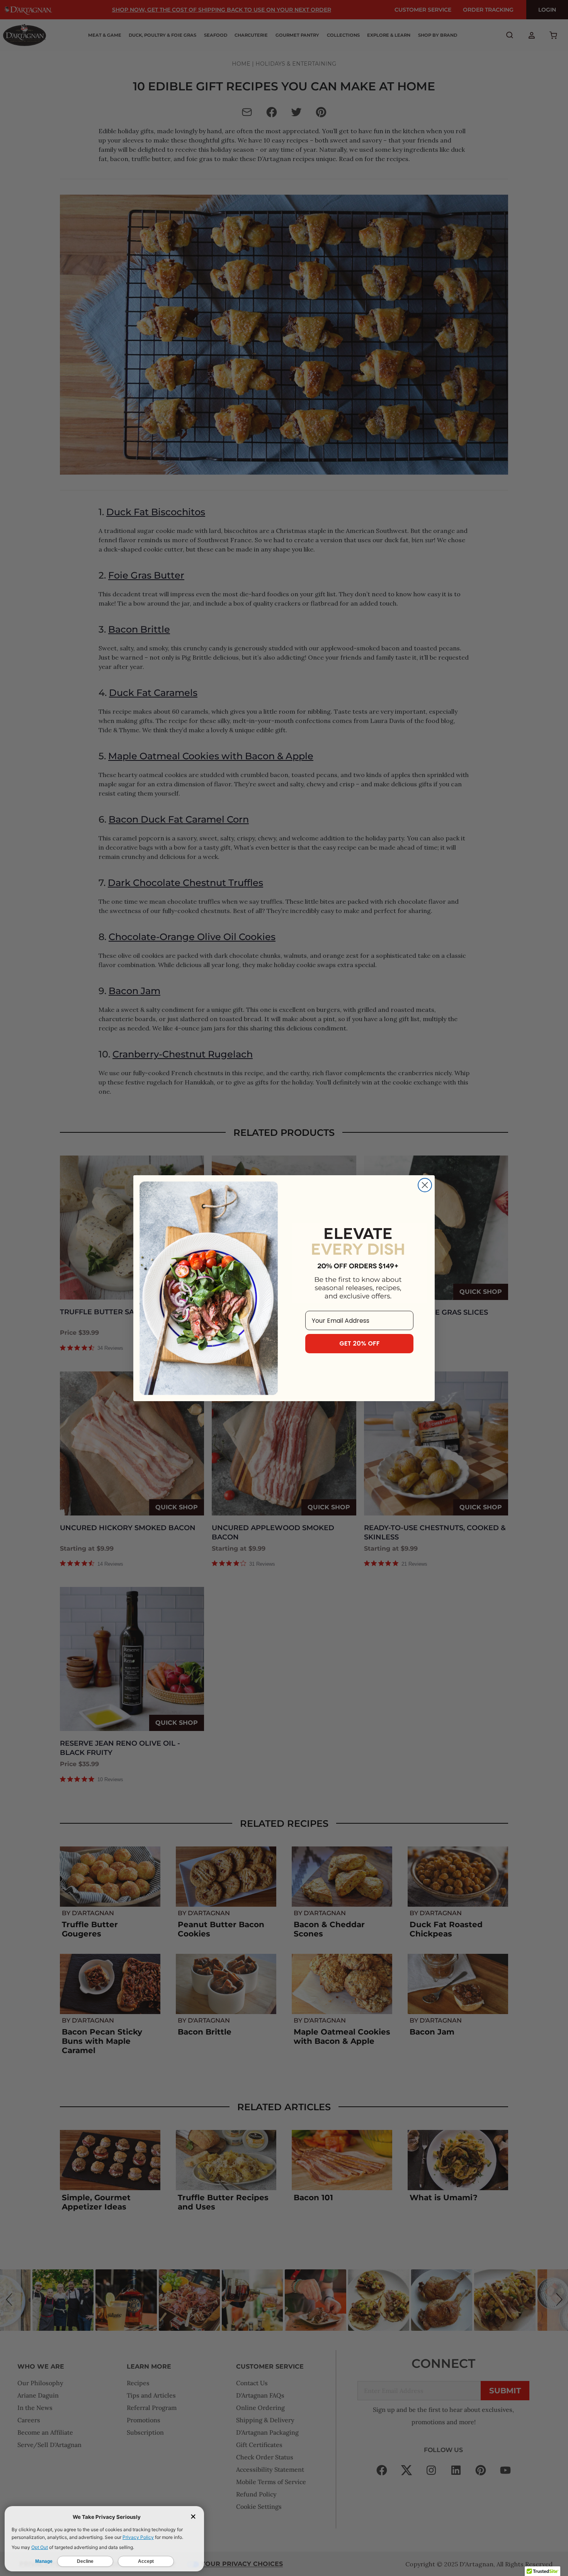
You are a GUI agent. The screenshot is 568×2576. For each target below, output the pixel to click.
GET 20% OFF (360, 1343)
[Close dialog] (425, 1185)
